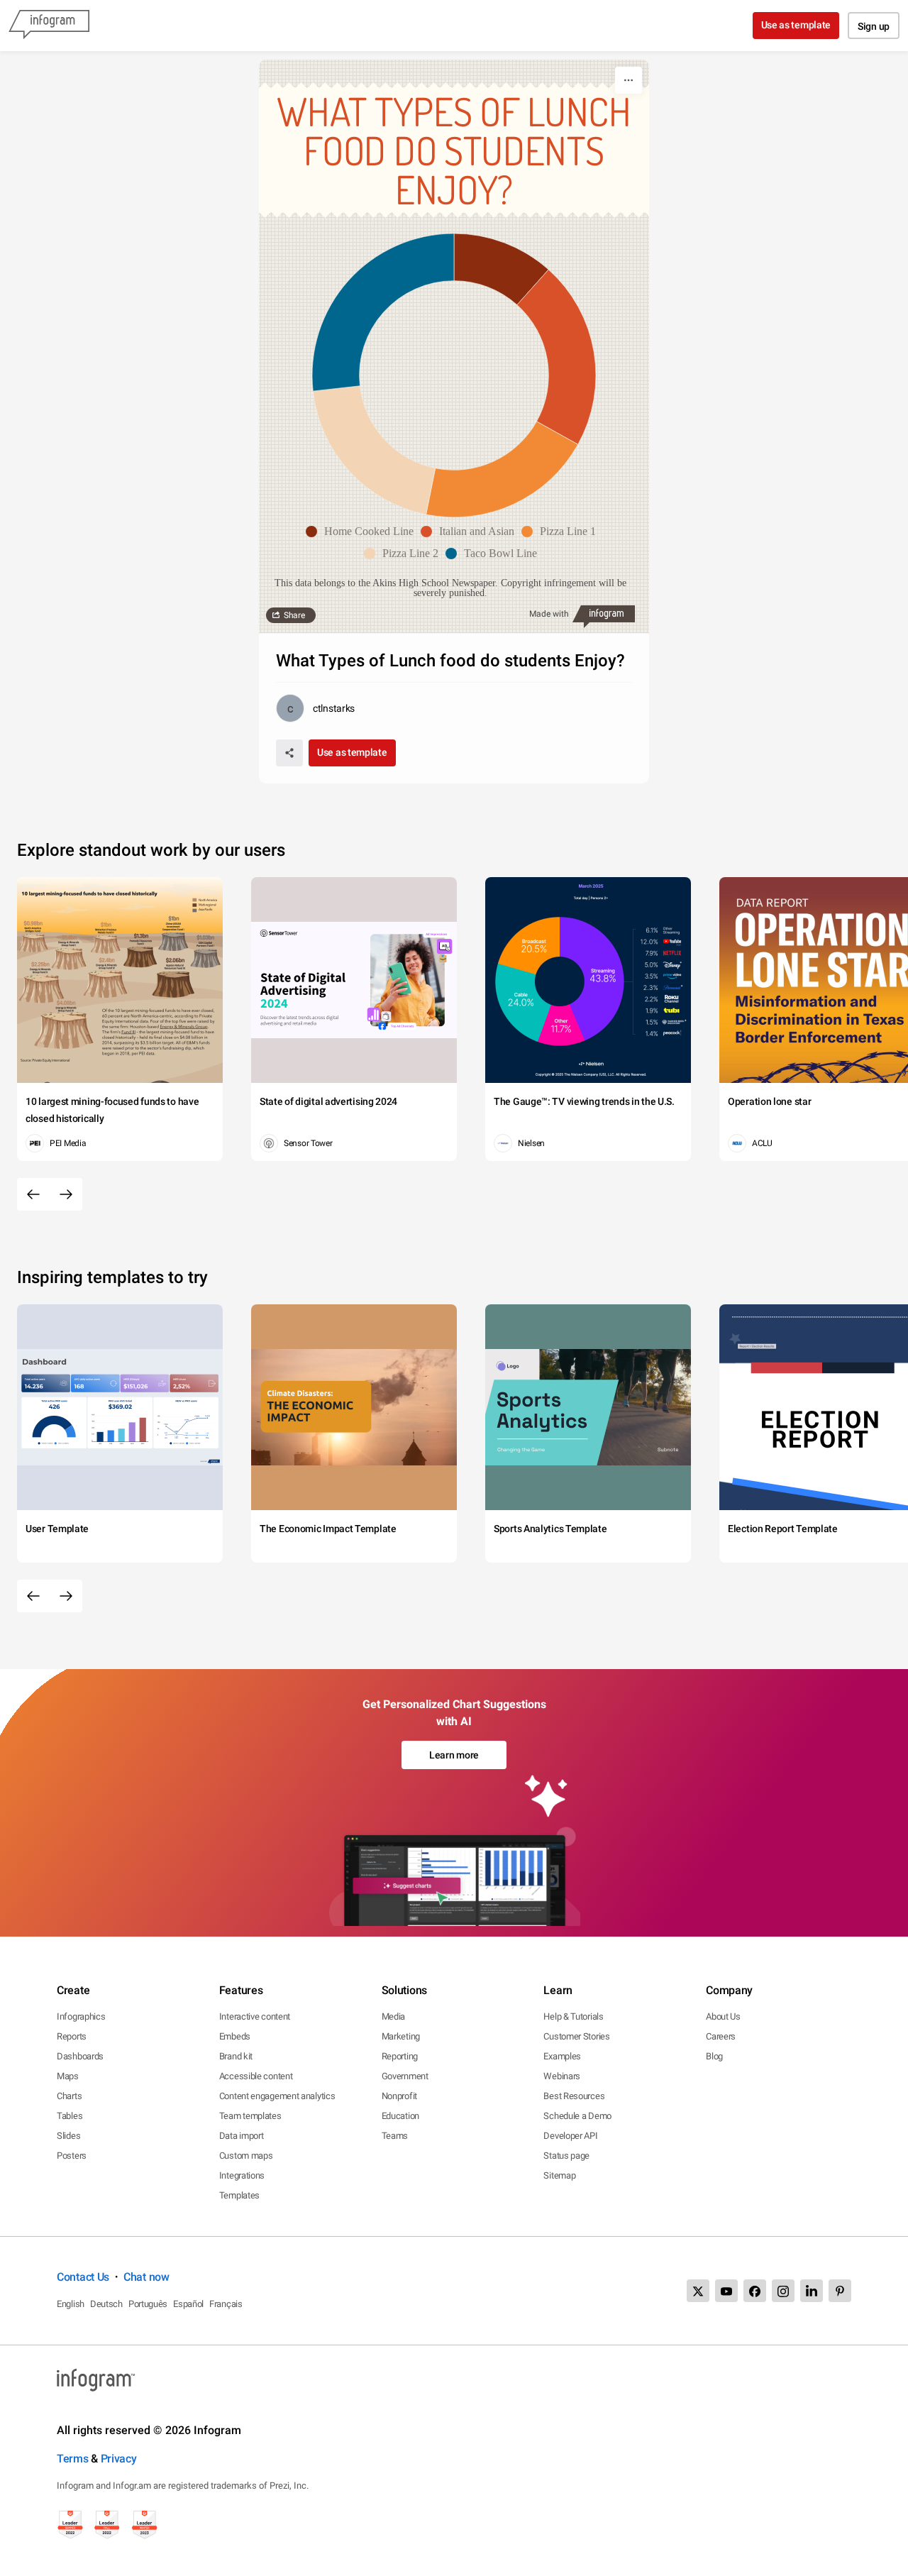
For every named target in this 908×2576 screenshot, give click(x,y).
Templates (239, 2195)
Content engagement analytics (277, 2096)
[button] (363, 532)
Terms (73, 2459)
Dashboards (80, 2056)
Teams (395, 2136)
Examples (562, 2056)
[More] (629, 80)
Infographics (81, 2016)
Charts (69, 2096)
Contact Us (83, 2277)
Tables (70, 2116)
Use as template (796, 25)
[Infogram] (49, 26)
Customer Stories (576, 2036)
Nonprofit (399, 2096)
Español (188, 2304)
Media (394, 2016)
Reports (72, 2036)
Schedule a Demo (577, 2116)
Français (226, 2304)
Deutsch (106, 2304)
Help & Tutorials (573, 2016)
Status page (566, 2156)
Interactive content (255, 2016)
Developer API (570, 2136)
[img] (501, 269)
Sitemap (559, 2175)
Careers (721, 2036)
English (71, 2304)
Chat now (146, 2277)
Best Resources (574, 2096)
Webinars (562, 2076)
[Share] (289, 753)
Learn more (454, 1755)
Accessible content (256, 2076)
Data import (242, 2136)
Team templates (250, 2116)
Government (405, 2076)
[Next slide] (66, 1194)
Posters (72, 2156)
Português (148, 2304)
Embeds (235, 2036)
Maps (68, 2076)
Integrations (242, 2175)
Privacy (119, 2459)
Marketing (401, 2036)
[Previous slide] (33, 1194)
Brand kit (236, 2056)
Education (400, 2116)
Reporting (400, 2056)
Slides (68, 2136)
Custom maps (246, 2156)
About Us (723, 2016)
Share (294, 615)
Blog (714, 2056)
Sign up (874, 26)
